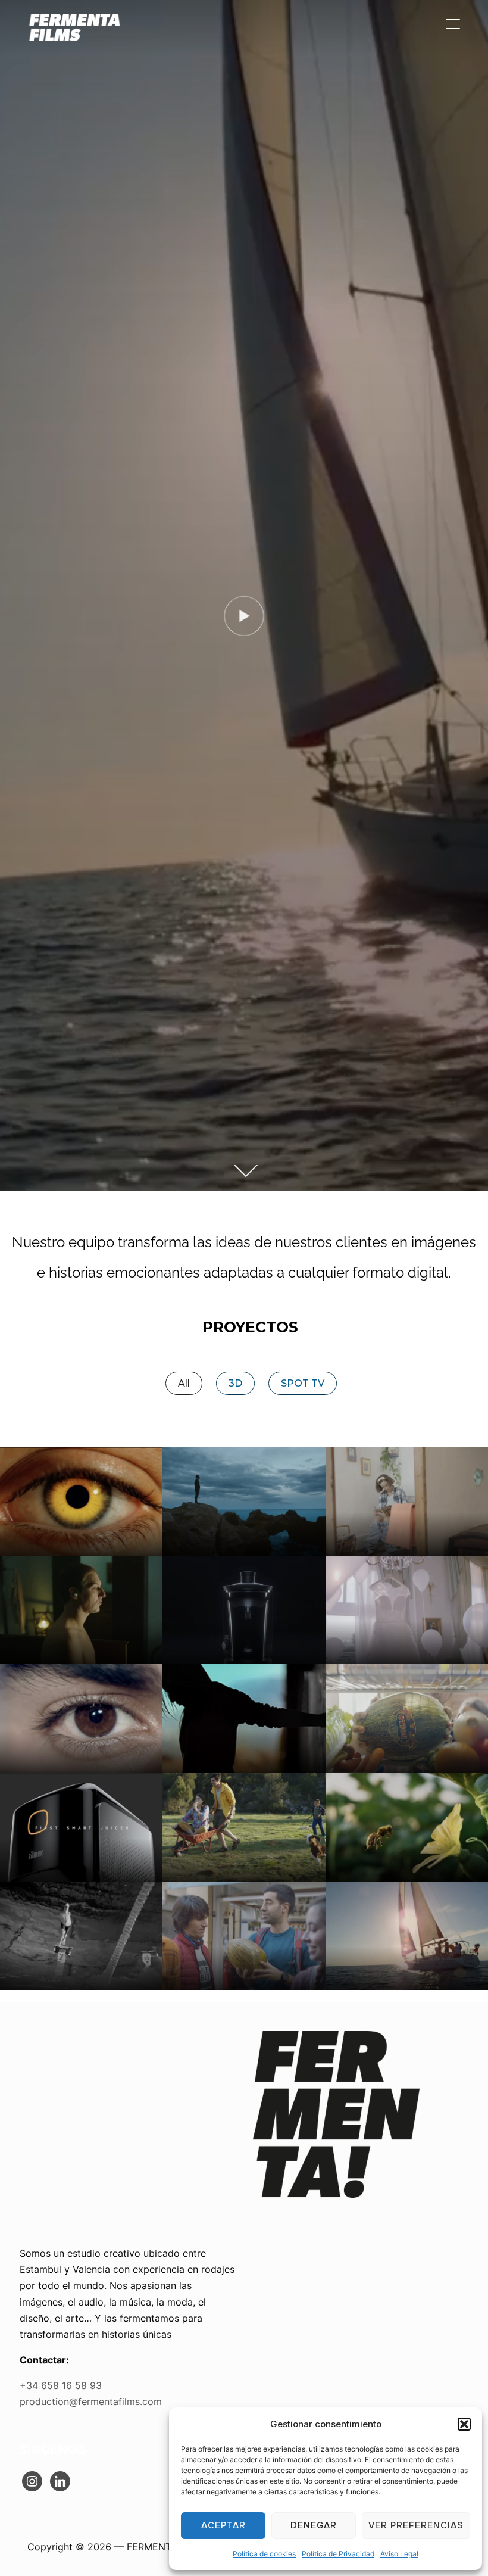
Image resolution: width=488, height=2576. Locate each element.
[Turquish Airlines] (244, 1718)
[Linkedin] (60, 2480)
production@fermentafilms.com (91, 2401)
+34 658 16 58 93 (61, 2385)
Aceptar (223, 2525)
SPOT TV (303, 1383)
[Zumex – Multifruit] (81, 1827)
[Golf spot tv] (244, 1827)
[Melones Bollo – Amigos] (244, 1936)
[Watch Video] (244, 616)
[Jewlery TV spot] (407, 1610)
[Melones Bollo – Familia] (407, 1718)
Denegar (314, 2525)
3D (235, 1383)
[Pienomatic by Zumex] (81, 1502)
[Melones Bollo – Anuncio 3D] (407, 1827)
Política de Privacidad (338, 2554)
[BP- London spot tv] (81, 1936)
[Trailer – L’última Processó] (81, 1610)
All (184, 1383)
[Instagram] (32, 2480)
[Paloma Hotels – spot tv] (407, 1936)
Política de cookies (264, 2554)
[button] (464, 2424)
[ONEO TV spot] (81, 1718)
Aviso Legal (399, 2554)
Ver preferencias (416, 2525)
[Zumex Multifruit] (244, 1610)
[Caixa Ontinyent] (407, 1502)
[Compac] (244, 1502)
